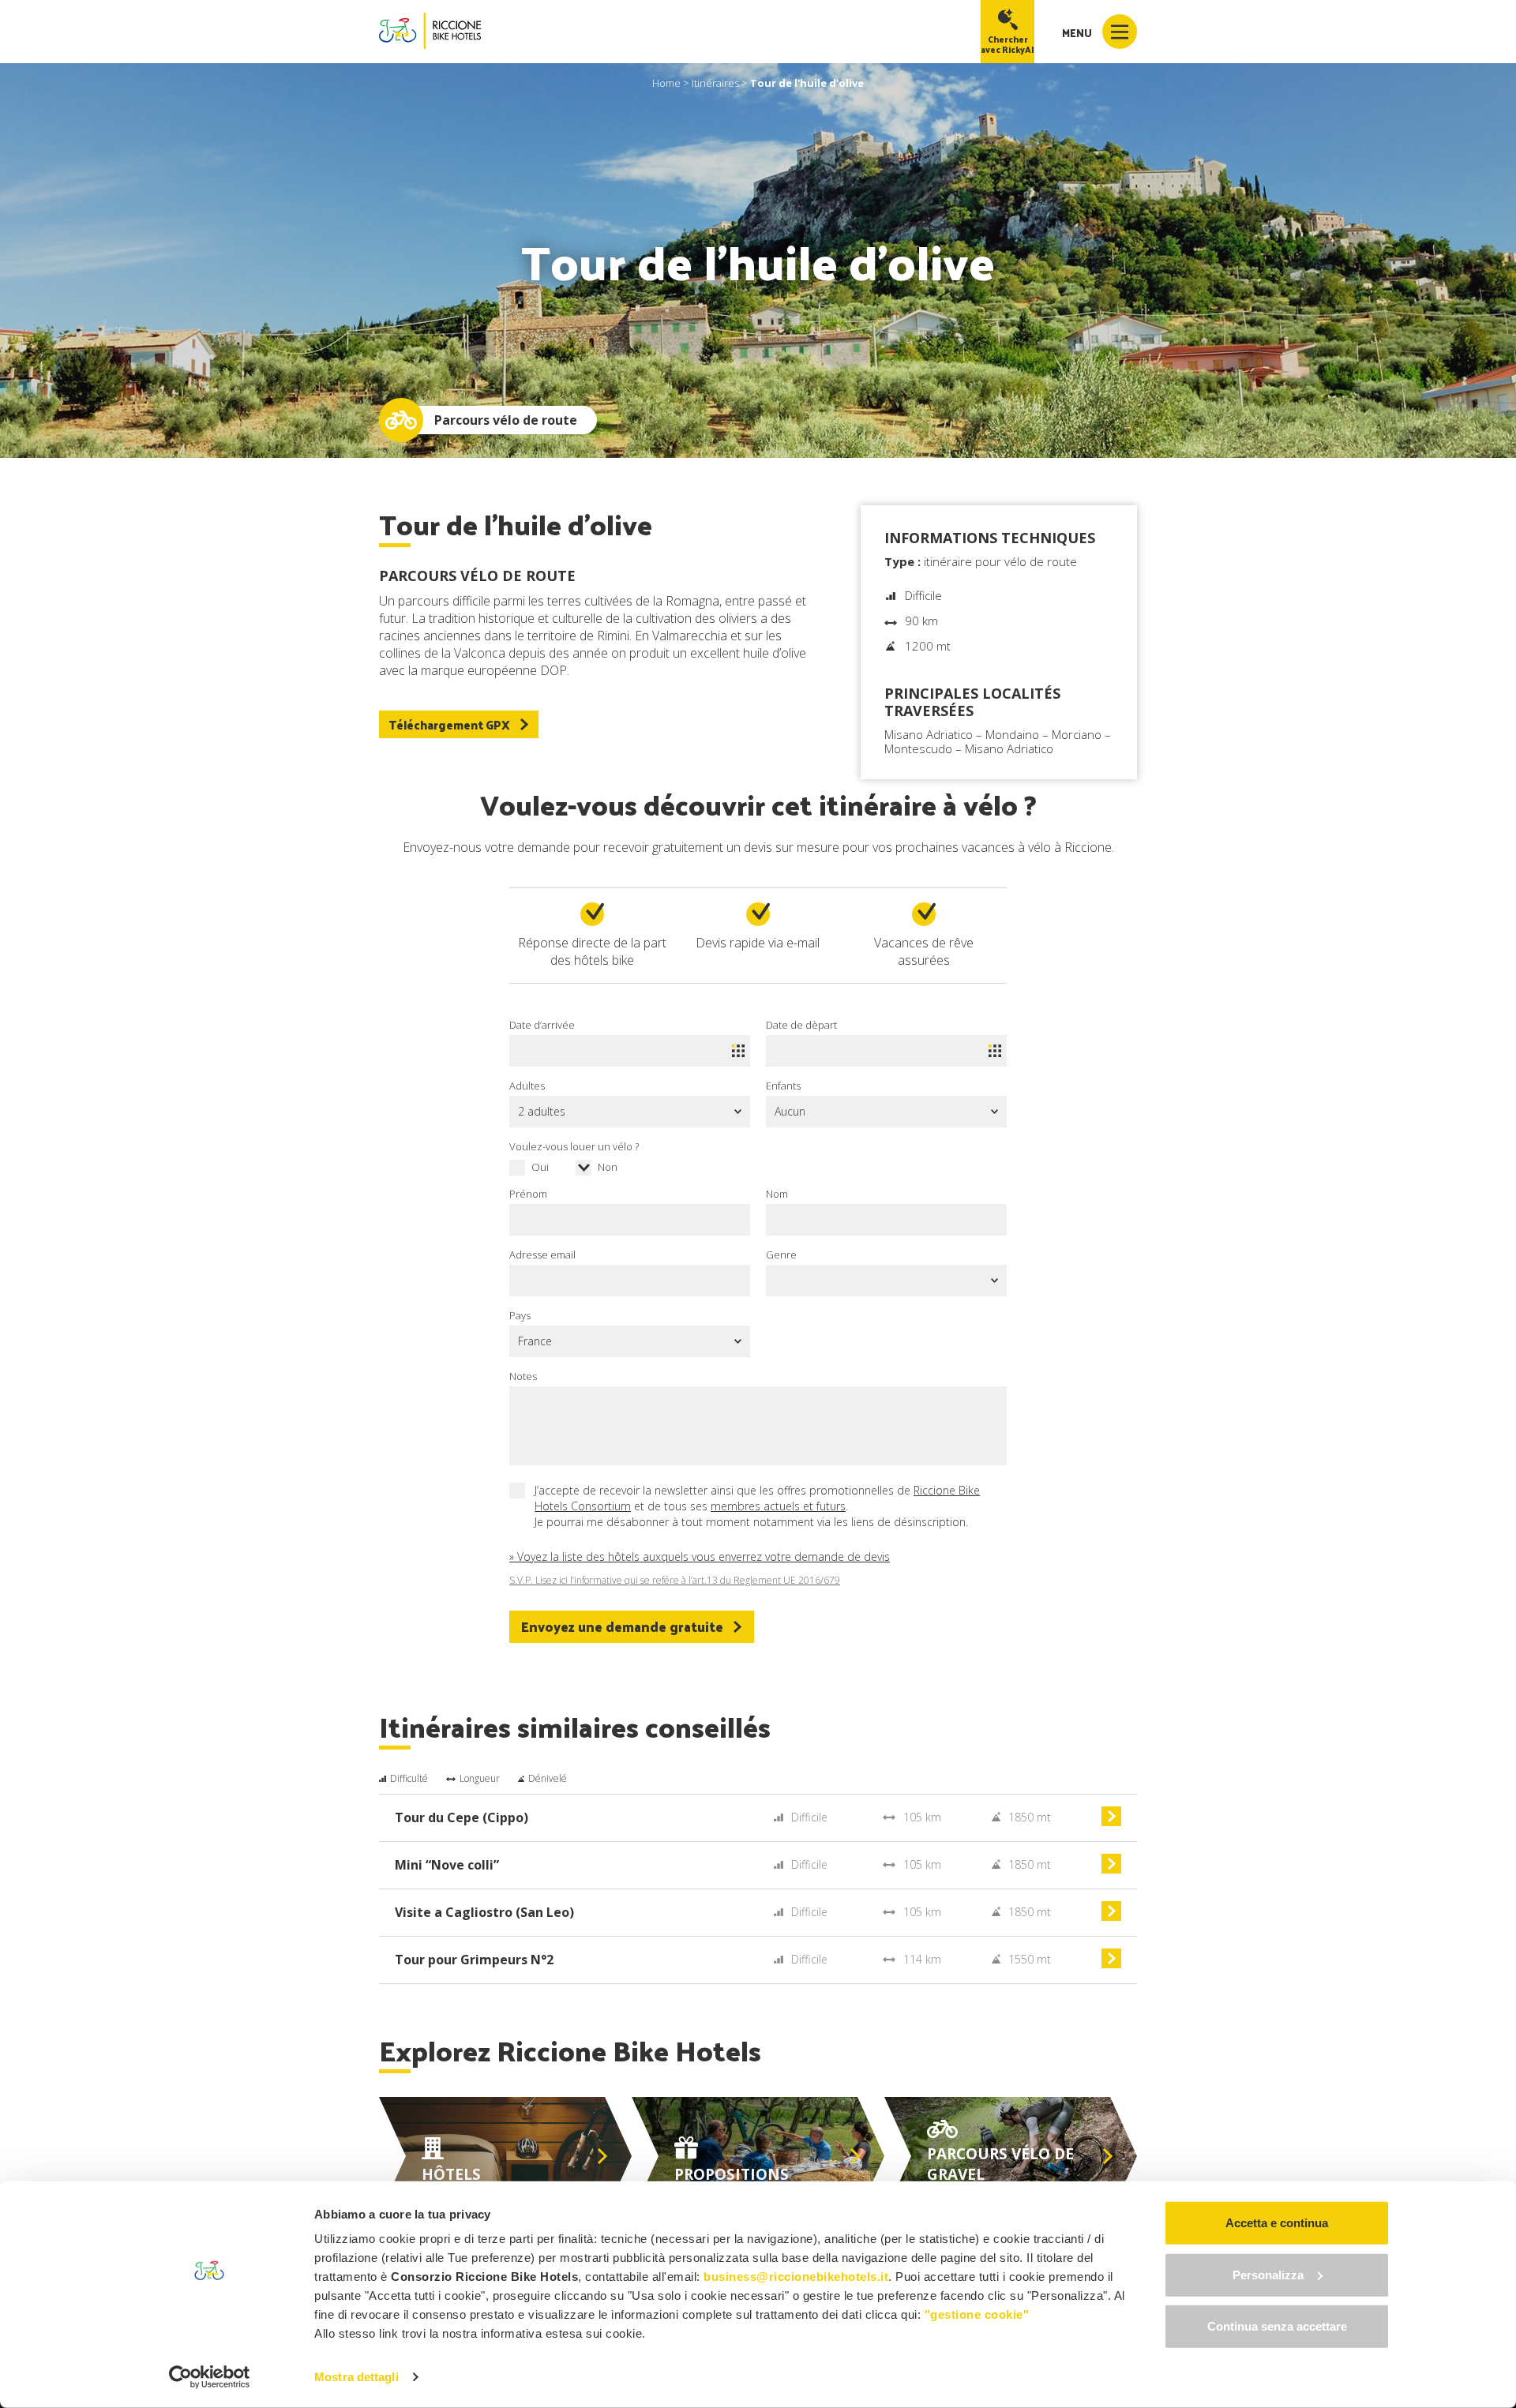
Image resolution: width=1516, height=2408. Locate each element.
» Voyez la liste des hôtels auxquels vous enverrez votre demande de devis (700, 1557)
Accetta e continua (1277, 2223)
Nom (777, 1194)
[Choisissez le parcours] (1111, 1822)
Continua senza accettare (1277, 2326)
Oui (540, 1167)
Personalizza (1268, 2274)
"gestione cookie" (977, 2314)
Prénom (528, 1194)
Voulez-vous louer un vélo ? (574, 1146)
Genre (781, 1255)
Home (666, 83)
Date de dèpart (801, 1025)
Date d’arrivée (542, 1025)
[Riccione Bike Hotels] (430, 31)
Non (608, 1167)
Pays (520, 1315)
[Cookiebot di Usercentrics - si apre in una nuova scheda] (210, 2377)
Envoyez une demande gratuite (622, 1626)
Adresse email (542, 1255)
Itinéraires (715, 83)
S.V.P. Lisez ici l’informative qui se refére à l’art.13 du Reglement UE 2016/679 (675, 1581)
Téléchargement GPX (449, 724)
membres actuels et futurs (778, 1506)
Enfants (783, 1086)
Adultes (527, 1086)
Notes (523, 1376)
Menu (1078, 33)
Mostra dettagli (356, 2377)
